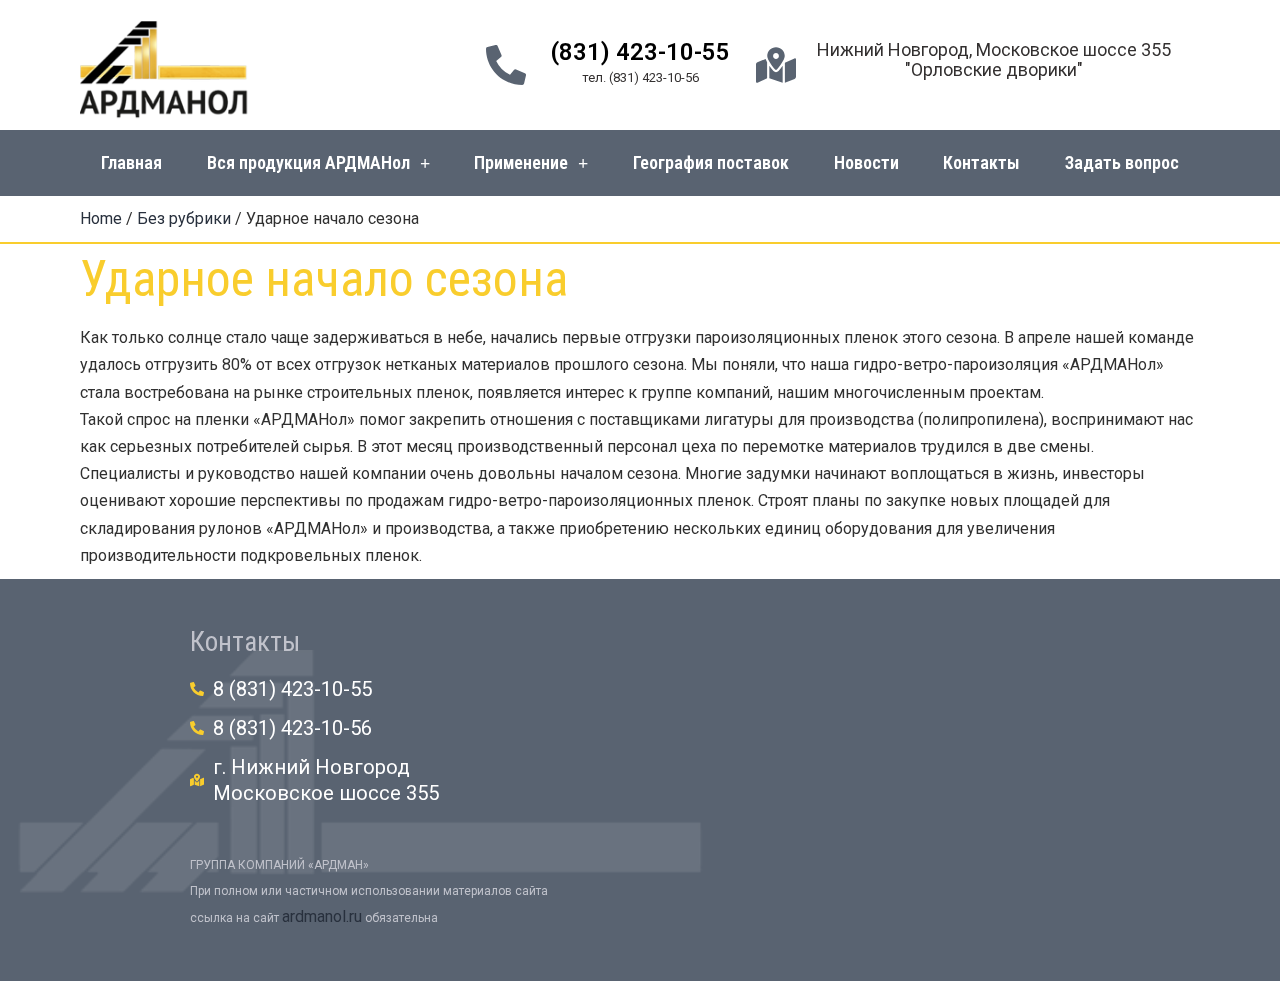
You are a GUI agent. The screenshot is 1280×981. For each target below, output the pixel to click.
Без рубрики (184, 218)
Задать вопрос (1122, 162)
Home (101, 218)
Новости (866, 162)
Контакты (981, 162)
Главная (131, 162)
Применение (521, 162)
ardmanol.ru (322, 916)
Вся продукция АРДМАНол (308, 162)
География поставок (711, 162)
